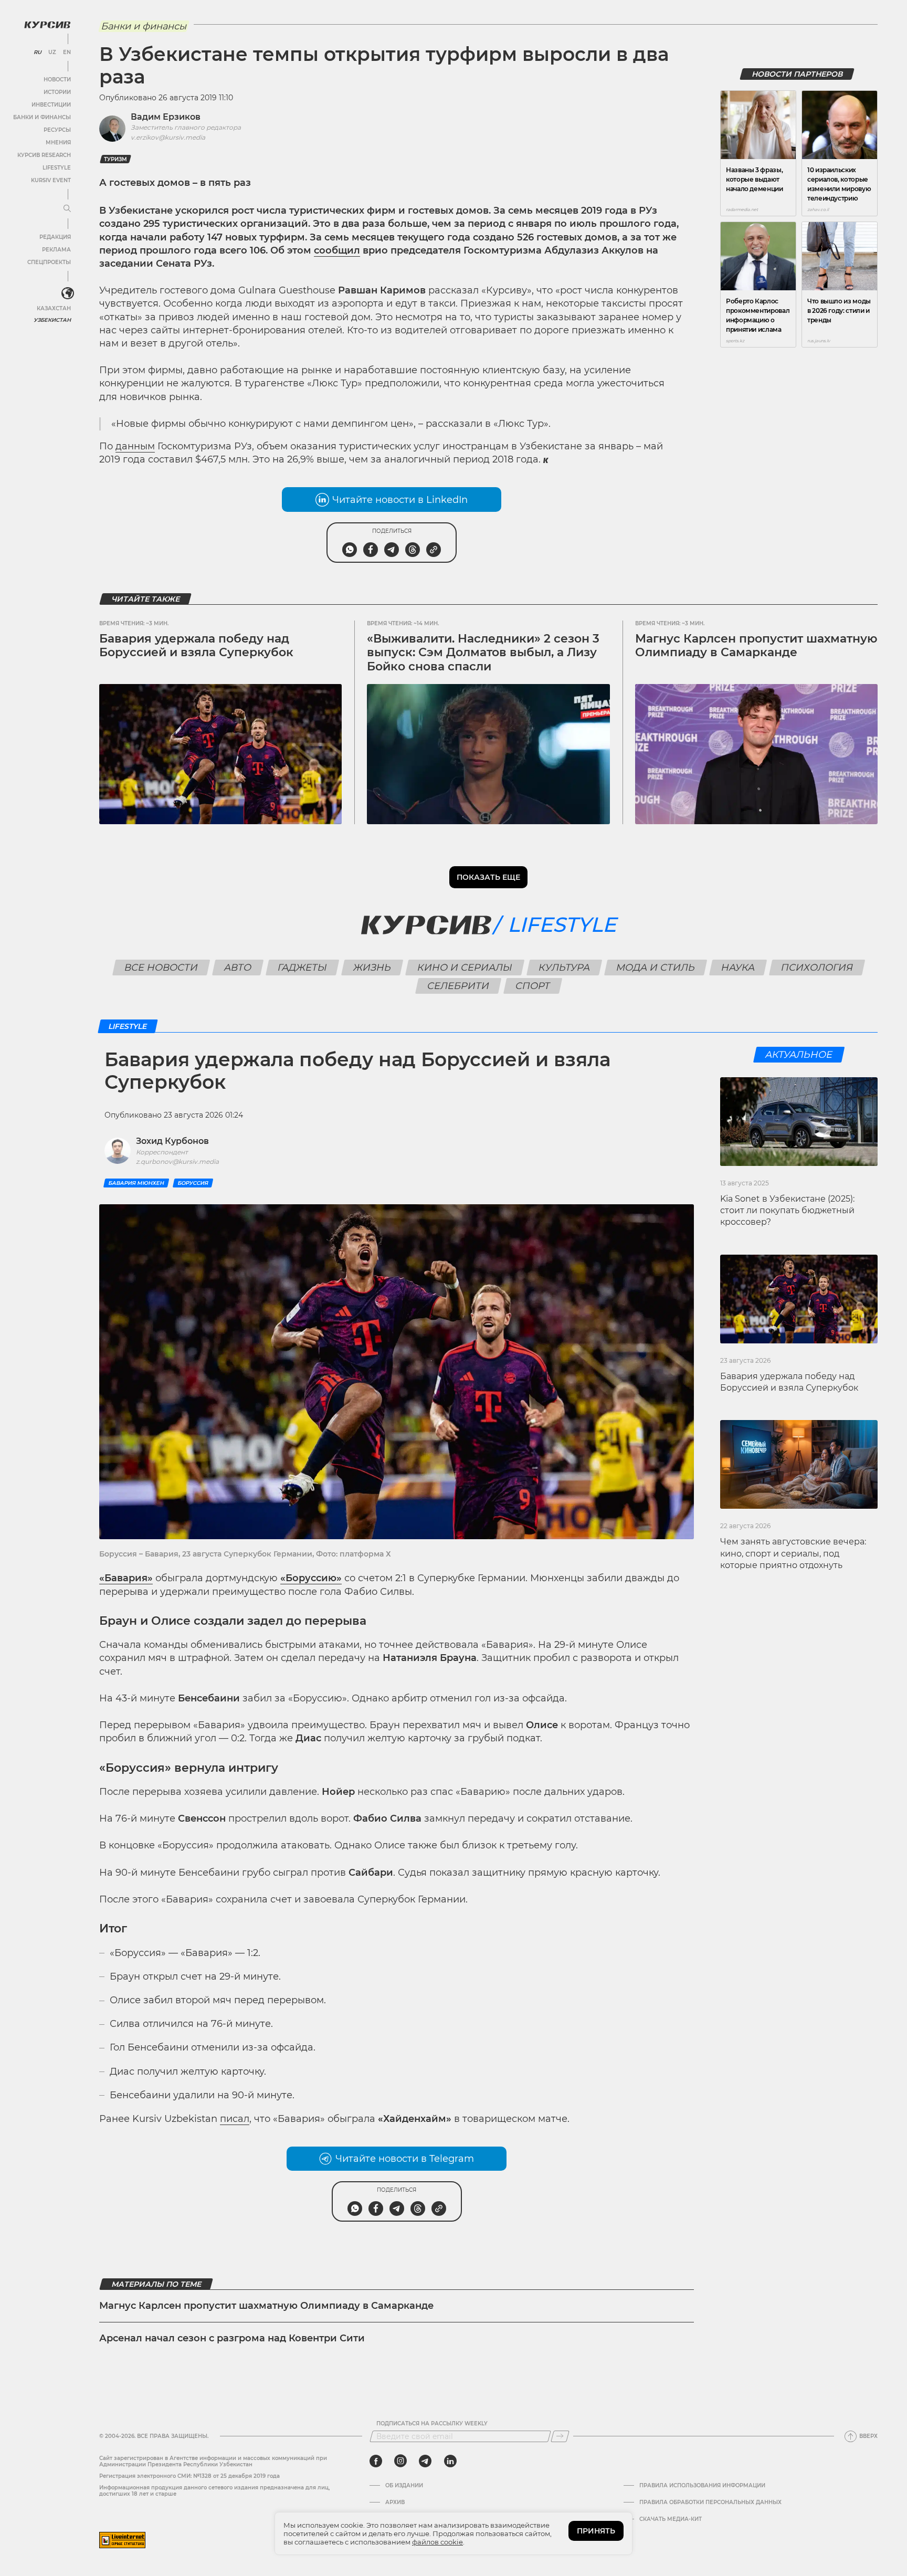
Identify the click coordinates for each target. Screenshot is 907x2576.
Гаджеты (302, 968)
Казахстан (54, 308)
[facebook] (376, 2461)
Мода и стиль (655, 968)
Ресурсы (57, 130)
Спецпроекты (49, 262)
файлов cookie (437, 2542)
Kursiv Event (51, 180)
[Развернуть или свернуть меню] (67, 209)
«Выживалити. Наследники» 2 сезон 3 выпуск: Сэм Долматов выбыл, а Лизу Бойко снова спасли (483, 653)
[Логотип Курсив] (47, 25)
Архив (395, 2503)
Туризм (115, 159)
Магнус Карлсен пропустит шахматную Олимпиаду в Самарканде (756, 645)
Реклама (56, 250)
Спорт (532, 986)
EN (67, 52)
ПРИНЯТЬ (596, 2531)
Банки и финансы (42, 117)
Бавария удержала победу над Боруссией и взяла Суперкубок (196, 645)
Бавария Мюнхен (136, 1183)
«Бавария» (126, 1578)
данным (135, 446)
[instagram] (400, 2461)
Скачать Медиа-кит (671, 2519)
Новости (57, 80)
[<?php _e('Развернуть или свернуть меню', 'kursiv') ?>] (68, 293)
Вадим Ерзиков (166, 117)
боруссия (193, 1183)
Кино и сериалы (465, 968)
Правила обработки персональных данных (710, 2503)
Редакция (55, 237)
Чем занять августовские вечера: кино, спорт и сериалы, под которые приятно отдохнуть (793, 1553)
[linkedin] (450, 2461)
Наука (738, 968)
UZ (52, 52)
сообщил (337, 250)
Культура (564, 968)
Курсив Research (44, 155)
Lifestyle (57, 168)
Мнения (58, 143)
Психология (817, 968)
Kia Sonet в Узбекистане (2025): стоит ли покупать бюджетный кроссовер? (787, 1211)
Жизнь (372, 968)
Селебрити (458, 986)
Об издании (404, 2486)
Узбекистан (52, 320)
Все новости (161, 968)
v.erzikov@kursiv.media (168, 137)
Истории (57, 92)
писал (235, 2119)
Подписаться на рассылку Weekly (432, 2424)
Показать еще (488, 877)
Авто (238, 968)
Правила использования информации (702, 2486)
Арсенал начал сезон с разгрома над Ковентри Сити (232, 2338)
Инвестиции (51, 105)
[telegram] (425, 2461)
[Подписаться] (560, 2436)
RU (38, 52)
